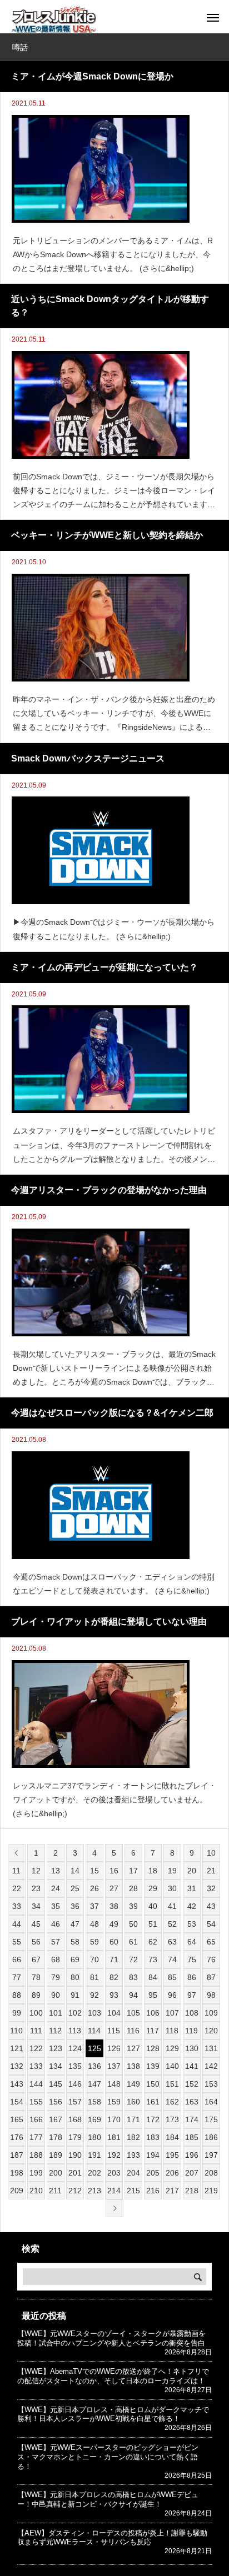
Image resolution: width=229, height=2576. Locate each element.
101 (56, 2013)
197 (211, 2155)
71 (114, 1959)
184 (172, 2137)
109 (211, 2013)
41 (172, 1906)
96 (172, 1995)
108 (192, 2013)
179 (75, 2137)
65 (211, 1942)
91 (75, 1995)
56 (36, 1942)
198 (17, 2173)
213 (94, 2191)
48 (94, 1924)
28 (133, 1888)
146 (75, 2084)
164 (211, 2102)
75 (192, 1959)
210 (36, 2191)
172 (153, 2119)
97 (192, 1995)
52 (172, 1924)
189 (56, 2155)
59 (94, 1942)
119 (191, 2031)
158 (94, 2102)
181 (114, 2137)
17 (133, 1871)
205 (153, 2173)
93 (114, 1995)
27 (114, 1888)
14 (75, 1871)
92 (94, 1995)
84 (153, 1977)
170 (114, 2119)
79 (56, 1977)
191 (94, 2155)
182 (133, 2137)
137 (114, 2066)
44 (17, 1924)
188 (36, 2155)
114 (94, 2031)
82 (114, 1977)
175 (211, 2119)
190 (75, 2155)
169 (94, 2119)
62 (153, 1942)
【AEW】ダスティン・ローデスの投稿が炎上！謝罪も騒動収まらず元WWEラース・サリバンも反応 (112, 2538)
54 (211, 1924)
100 (36, 2013)
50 (133, 1924)
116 (133, 2031)
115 (114, 2031)
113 (75, 2031)
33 (17, 1906)
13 (56, 1871)
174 (192, 2119)
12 (36, 1871)
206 (172, 2173)
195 (172, 2155)
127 (133, 2048)
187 (17, 2155)
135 (75, 2066)
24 (56, 1888)
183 (153, 2137)
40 (153, 1906)
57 (56, 1942)
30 (172, 1888)
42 (192, 1906)
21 (211, 1871)
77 (17, 1977)
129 (172, 2048)
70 (94, 1959)
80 (75, 1977)
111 (36, 2031)
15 (94, 1871)
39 (133, 1906)
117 (153, 2031)
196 (192, 2155)
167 (56, 2119)
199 (36, 2173)
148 (114, 2084)
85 (172, 1977)
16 (114, 1871)
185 (192, 2137)
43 (211, 1906)
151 (172, 2084)
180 (94, 2137)
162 (172, 2102)
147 (94, 2084)
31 (192, 1888)
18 (153, 1871)
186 (211, 2137)
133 (36, 2066)
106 (153, 2013)
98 (211, 1995)
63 (172, 1942)
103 (94, 2013)
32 (211, 1888)
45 (36, 1924)
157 (75, 2102)
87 (211, 1977)
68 (56, 1959)
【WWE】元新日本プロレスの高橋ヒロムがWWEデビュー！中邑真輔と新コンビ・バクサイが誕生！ (108, 2499)
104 (114, 2013)
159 (114, 2102)
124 (75, 2048)
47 (75, 1924)
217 (172, 2191)
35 (56, 1906)
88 (17, 1995)
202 (94, 2173)
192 (114, 2155)
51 (153, 1924)
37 (94, 1906)
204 (133, 2173)
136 (94, 2066)
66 (17, 1959)
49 (114, 1924)
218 (192, 2191)
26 (94, 1888)
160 (133, 2102)
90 (56, 1995)
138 (133, 2066)
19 (172, 1871)
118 (172, 2031)
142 (211, 2066)
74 (172, 1959)
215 (133, 2191)
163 (192, 2102)
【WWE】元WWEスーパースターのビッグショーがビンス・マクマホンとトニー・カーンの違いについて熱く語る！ (108, 2457)
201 (75, 2173)
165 (17, 2119)
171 (133, 2119)
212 (75, 2191)
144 (36, 2084)
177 (36, 2137)
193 (133, 2155)
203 (114, 2173)
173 (172, 2119)
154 (17, 2102)
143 (17, 2084)
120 (211, 2031)
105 (133, 2013)
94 (133, 1995)
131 (211, 2048)
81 (94, 1977)
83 (133, 1977)
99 (17, 2013)
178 (56, 2137)
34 (36, 1906)
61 (133, 1942)
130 (192, 2048)
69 (75, 1959)
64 (192, 1942)
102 (75, 2013)
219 (211, 2191)
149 (133, 2084)
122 (36, 2048)
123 (56, 2048)
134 (56, 2066)
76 (211, 1959)
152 (192, 2084)
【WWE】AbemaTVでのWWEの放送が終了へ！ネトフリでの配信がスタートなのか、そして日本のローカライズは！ (113, 2376)
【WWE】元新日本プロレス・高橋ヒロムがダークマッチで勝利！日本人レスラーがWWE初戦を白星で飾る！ (113, 2414)
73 (153, 1959)
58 (75, 1942)
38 (114, 1906)
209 (17, 2191)
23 (36, 1888)
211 (55, 2191)
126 (114, 2048)
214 (114, 2191)
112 (55, 2031)
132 (17, 2066)
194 (153, 2155)
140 (172, 2066)
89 (36, 1995)
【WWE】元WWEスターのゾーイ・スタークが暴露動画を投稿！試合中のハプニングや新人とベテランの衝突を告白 (111, 2338)
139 (153, 2066)
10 (211, 1853)
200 (56, 2173)
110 (16, 2031)
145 (56, 2084)
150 (153, 2084)
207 (192, 2173)
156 (56, 2102)
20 (192, 1871)
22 (17, 1888)
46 (56, 1924)
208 (211, 2173)
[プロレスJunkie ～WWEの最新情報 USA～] (54, 19)
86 (192, 1977)
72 (133, 1959)
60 (114, 1942)
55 (17, 1942)
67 (36, 1959)
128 (153, 2048)
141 (192, 2066)
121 (17, 2048)
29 (153, 1888)
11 (16, 1871)
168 (75, 2119)
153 (211, 2084)
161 (153, 2102)
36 (75, 1906)
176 (17, 2137)
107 (172, 2013)
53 (192, 1924)
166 (36, 2119)
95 (153, 1995)
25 (75, 1888)
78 (36, 1977)
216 (153, 2191)
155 (36, 2102)
